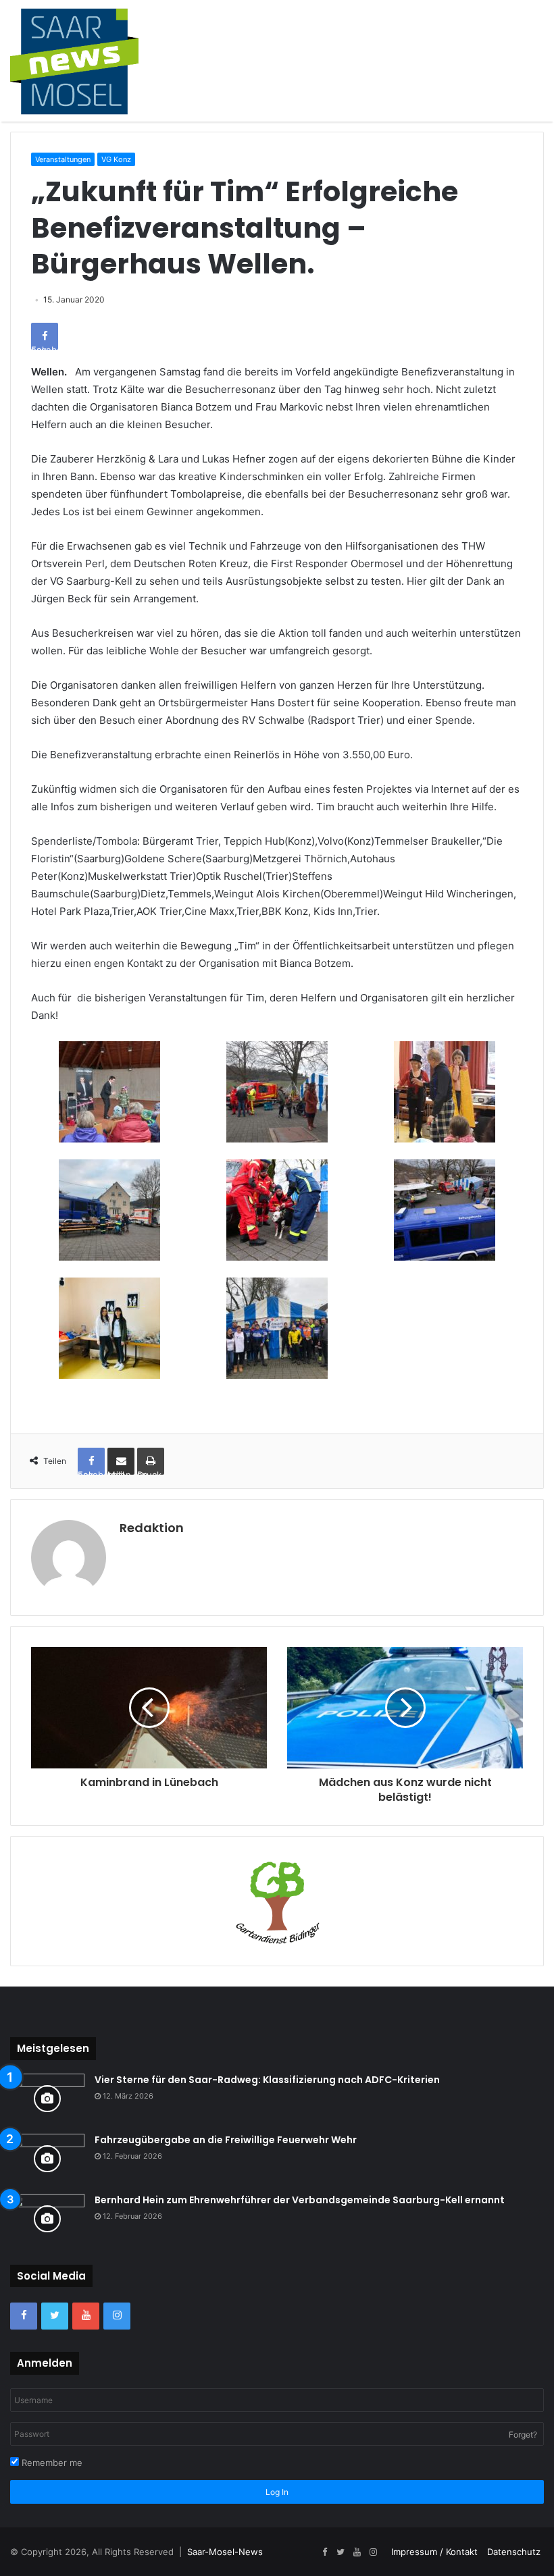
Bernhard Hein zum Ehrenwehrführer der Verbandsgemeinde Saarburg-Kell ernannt (300, 2200)
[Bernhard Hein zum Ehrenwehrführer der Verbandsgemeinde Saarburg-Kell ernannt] (47, 2219)
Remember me (51, 2463)
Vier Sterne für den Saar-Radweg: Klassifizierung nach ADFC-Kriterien (267, 2080)
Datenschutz (514, 2552)
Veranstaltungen (63, 159)
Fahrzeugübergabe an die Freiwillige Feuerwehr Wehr (226, 2140)
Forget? (523, 2435)
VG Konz (116, 159)
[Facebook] (24, 2316)
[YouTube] (86, 2316)
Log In (277, 2492)
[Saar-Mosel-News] (74, 61)
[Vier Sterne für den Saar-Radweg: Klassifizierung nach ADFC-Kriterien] (47, 2099)
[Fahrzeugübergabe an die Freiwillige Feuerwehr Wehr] (47, 2159)
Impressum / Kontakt (434, 2552)
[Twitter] (55, 2316)
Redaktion (152, 1528)
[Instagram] (117, 2316)
